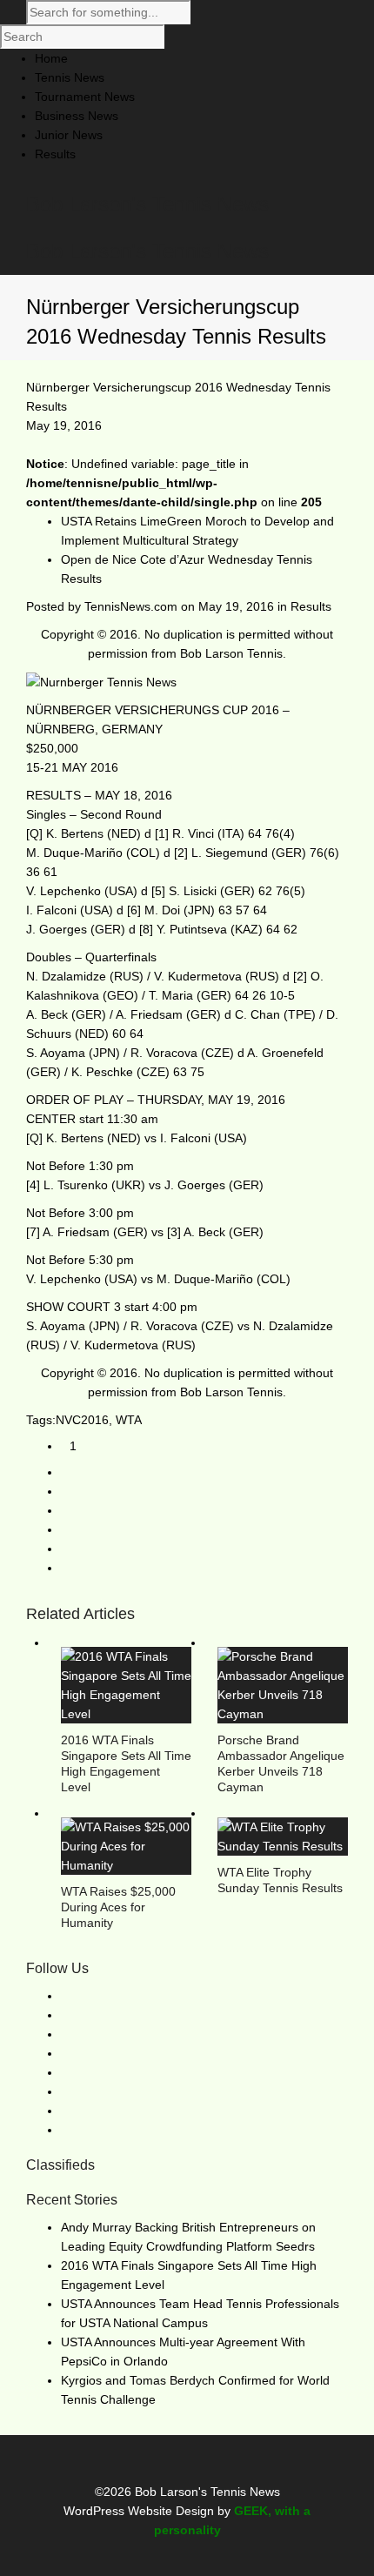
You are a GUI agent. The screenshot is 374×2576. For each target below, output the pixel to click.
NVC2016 (82, 1420)
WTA (129, 1420)
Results (311, 606)
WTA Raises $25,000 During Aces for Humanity (118, 1907)
